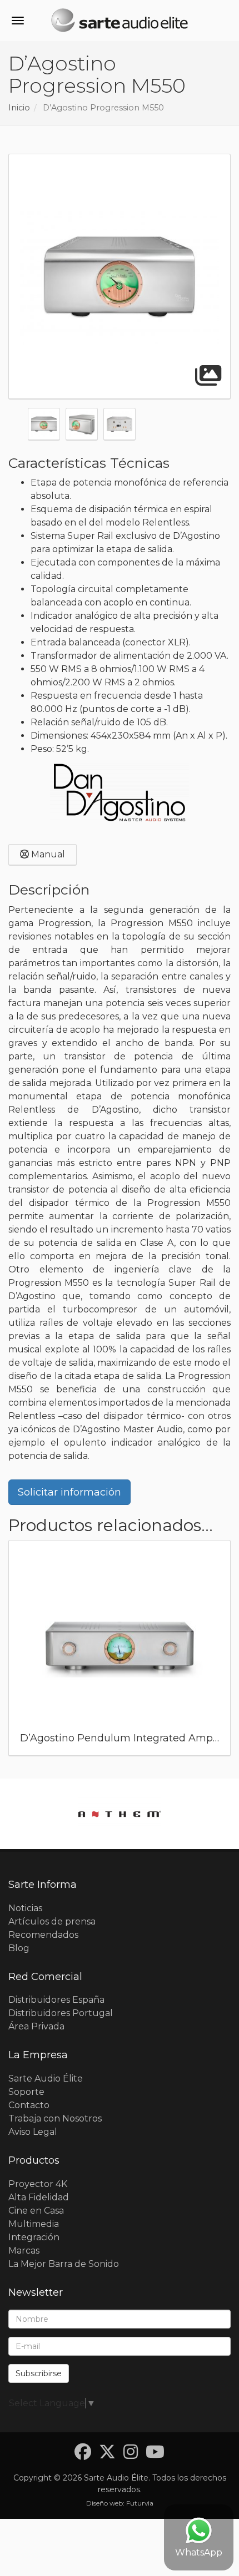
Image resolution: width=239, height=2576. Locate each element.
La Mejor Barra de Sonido (64, 2264)
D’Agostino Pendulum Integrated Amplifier (127, 1738)
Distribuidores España (56, 2000)
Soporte (26, 2092)
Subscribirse (39, 2373)
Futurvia (140, 2503)
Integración (34, 2237)
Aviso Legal (33, 2132)
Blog (19, 1948)
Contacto (29, 2105)
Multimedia (34, 2224)
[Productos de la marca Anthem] (120, 1814)
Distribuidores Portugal (61, 2013)
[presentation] (16, 1651)
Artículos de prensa (52, 1921)
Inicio (19, 108)
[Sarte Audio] (120, 22)
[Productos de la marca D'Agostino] (120, 792)
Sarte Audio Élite (46, 2079)
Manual (47, 854)
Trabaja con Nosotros (55, 2118)
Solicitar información (69, 1492)
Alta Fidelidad (39, 2197)
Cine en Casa (36, 2211)
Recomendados (43, 1935)
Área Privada (36, 2026)
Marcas (24, 2251)
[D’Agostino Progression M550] (120, 277)
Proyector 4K (38, 2184)
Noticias (25, 1908)
